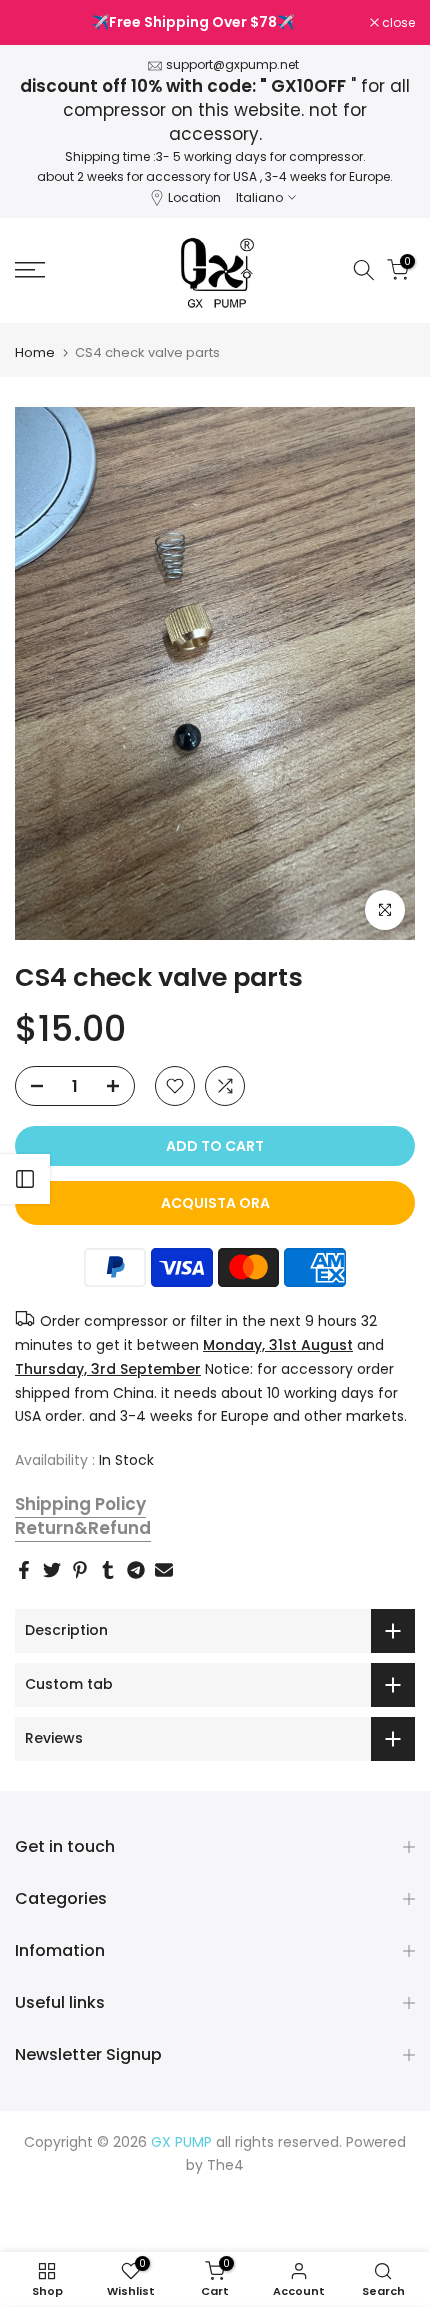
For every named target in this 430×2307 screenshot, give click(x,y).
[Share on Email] (164, 1570)
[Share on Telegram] (136, 1570)
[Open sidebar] (25, 1179)
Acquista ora (215, 1203)
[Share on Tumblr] (108, 1570)
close (397, 23)
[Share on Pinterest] (80, 1570)
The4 (225, 2165)
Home (35, 352)
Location (194, 197)
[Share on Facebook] (24, 1570)
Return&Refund (83, 1528)
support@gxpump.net (232, 64)
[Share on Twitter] (52, 1570)
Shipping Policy (80, 1504)
